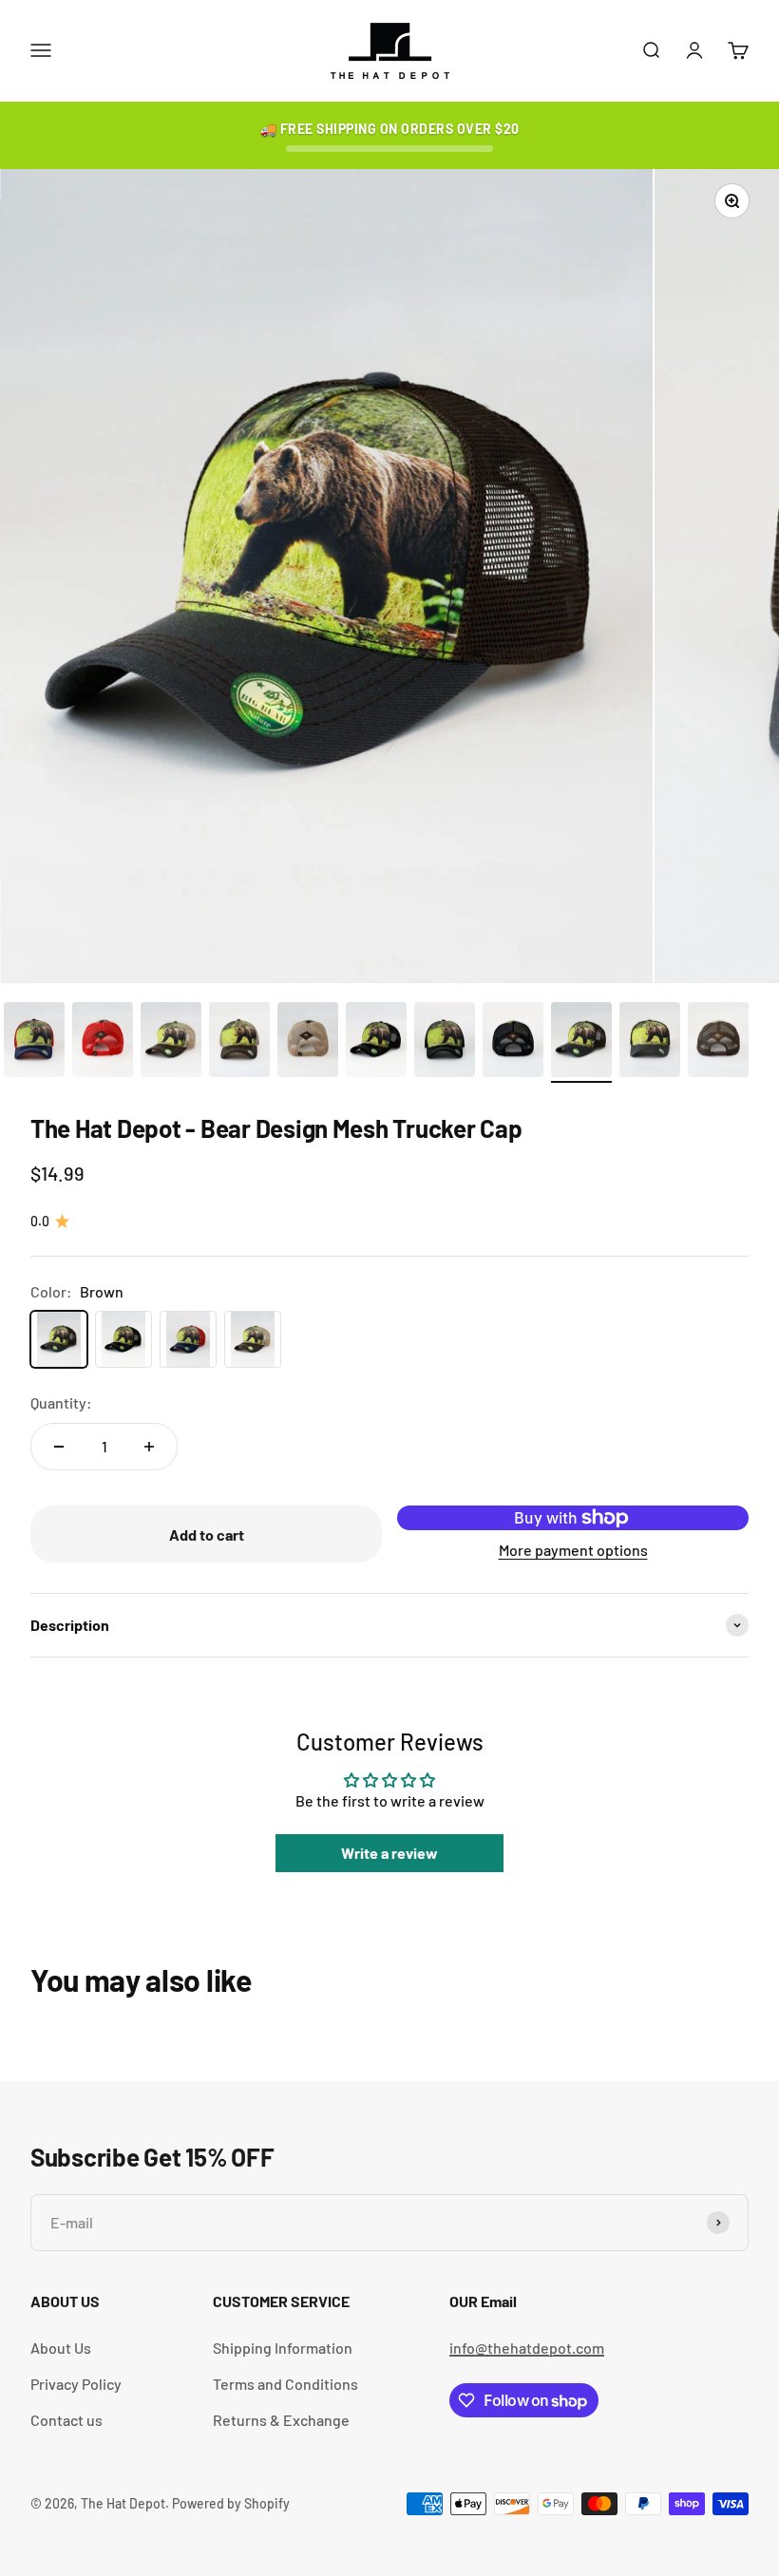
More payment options (573, 1550)
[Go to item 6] (308, 1043)
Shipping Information (283, 2348)
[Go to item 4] (171, 1043)
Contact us (66, 2420)
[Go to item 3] (103, 1043)
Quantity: (61, 1402)
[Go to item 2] (34, 1043)
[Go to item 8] (445, 1043)
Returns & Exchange (281, 2420)
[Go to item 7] (376, 1043)
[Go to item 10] (581, 1043)
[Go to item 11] (650, 1043)
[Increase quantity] (149, 1447)
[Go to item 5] (239, 1043)
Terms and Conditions (285, 2384)
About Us (61, 2348)
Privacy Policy (76, 2384)
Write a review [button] (389, 1853)
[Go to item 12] (718, 1043)
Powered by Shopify (231, 2503)
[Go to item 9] (513, 1043)
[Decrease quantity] (59, 1447)
